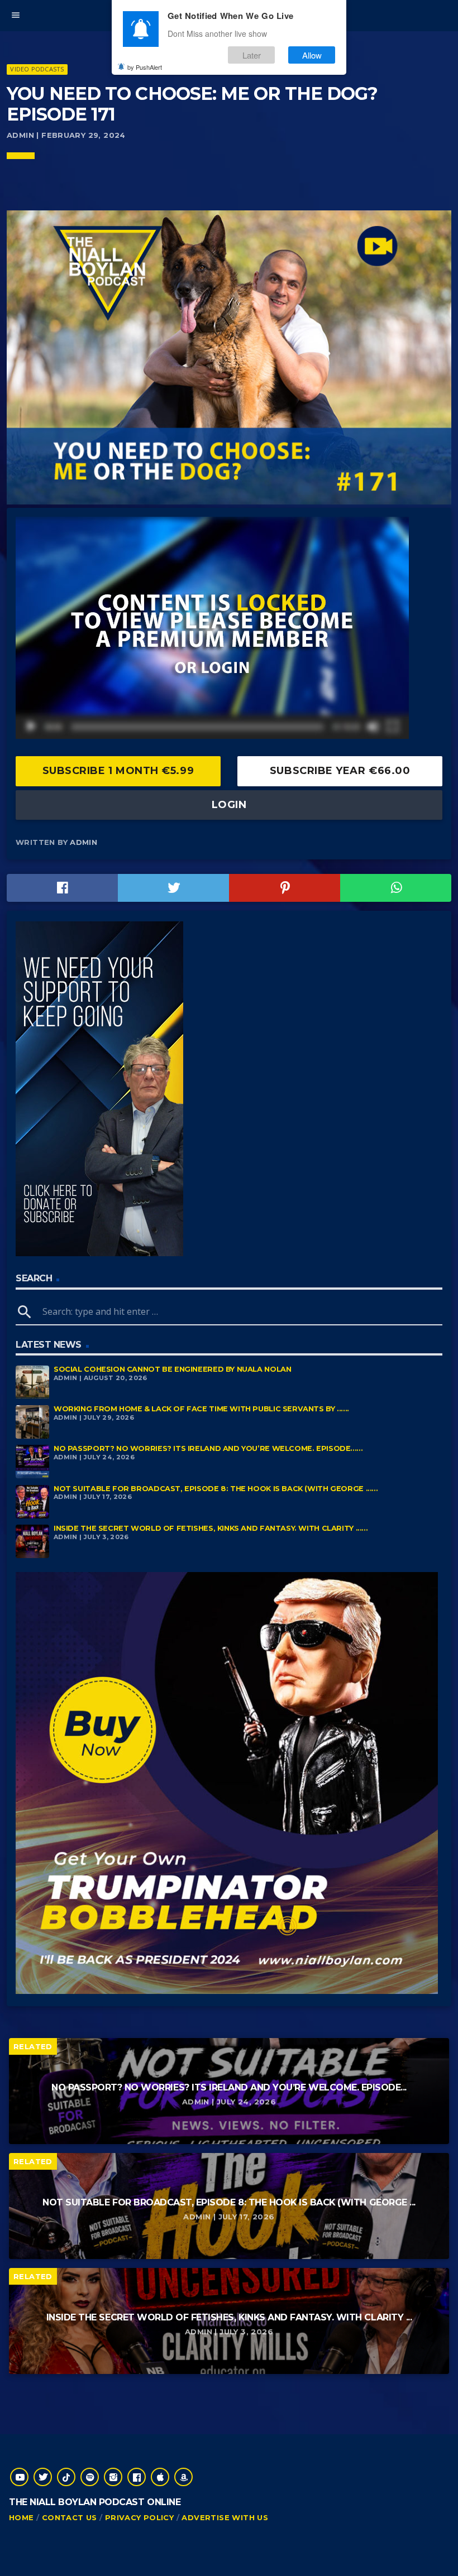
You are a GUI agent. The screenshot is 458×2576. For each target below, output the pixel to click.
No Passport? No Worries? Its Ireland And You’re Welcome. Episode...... (208, 1448)
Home (22, 2517)
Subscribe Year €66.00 (340, 771)
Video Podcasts (37, 69)
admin (84, 842)
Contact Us (70, 2517)
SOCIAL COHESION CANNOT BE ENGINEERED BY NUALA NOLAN (172, 1369)
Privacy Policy (139, 2517)
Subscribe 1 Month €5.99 (118, 771)
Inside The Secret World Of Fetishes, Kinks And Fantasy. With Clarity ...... (211, 1528)
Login (229, 805)
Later (252, 55)
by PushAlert (145, 67)
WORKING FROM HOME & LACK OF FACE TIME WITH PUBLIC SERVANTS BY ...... (201, 1409)
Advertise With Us (225, 2517)
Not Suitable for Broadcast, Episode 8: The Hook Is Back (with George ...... (216, 1489)
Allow (312, 55)
